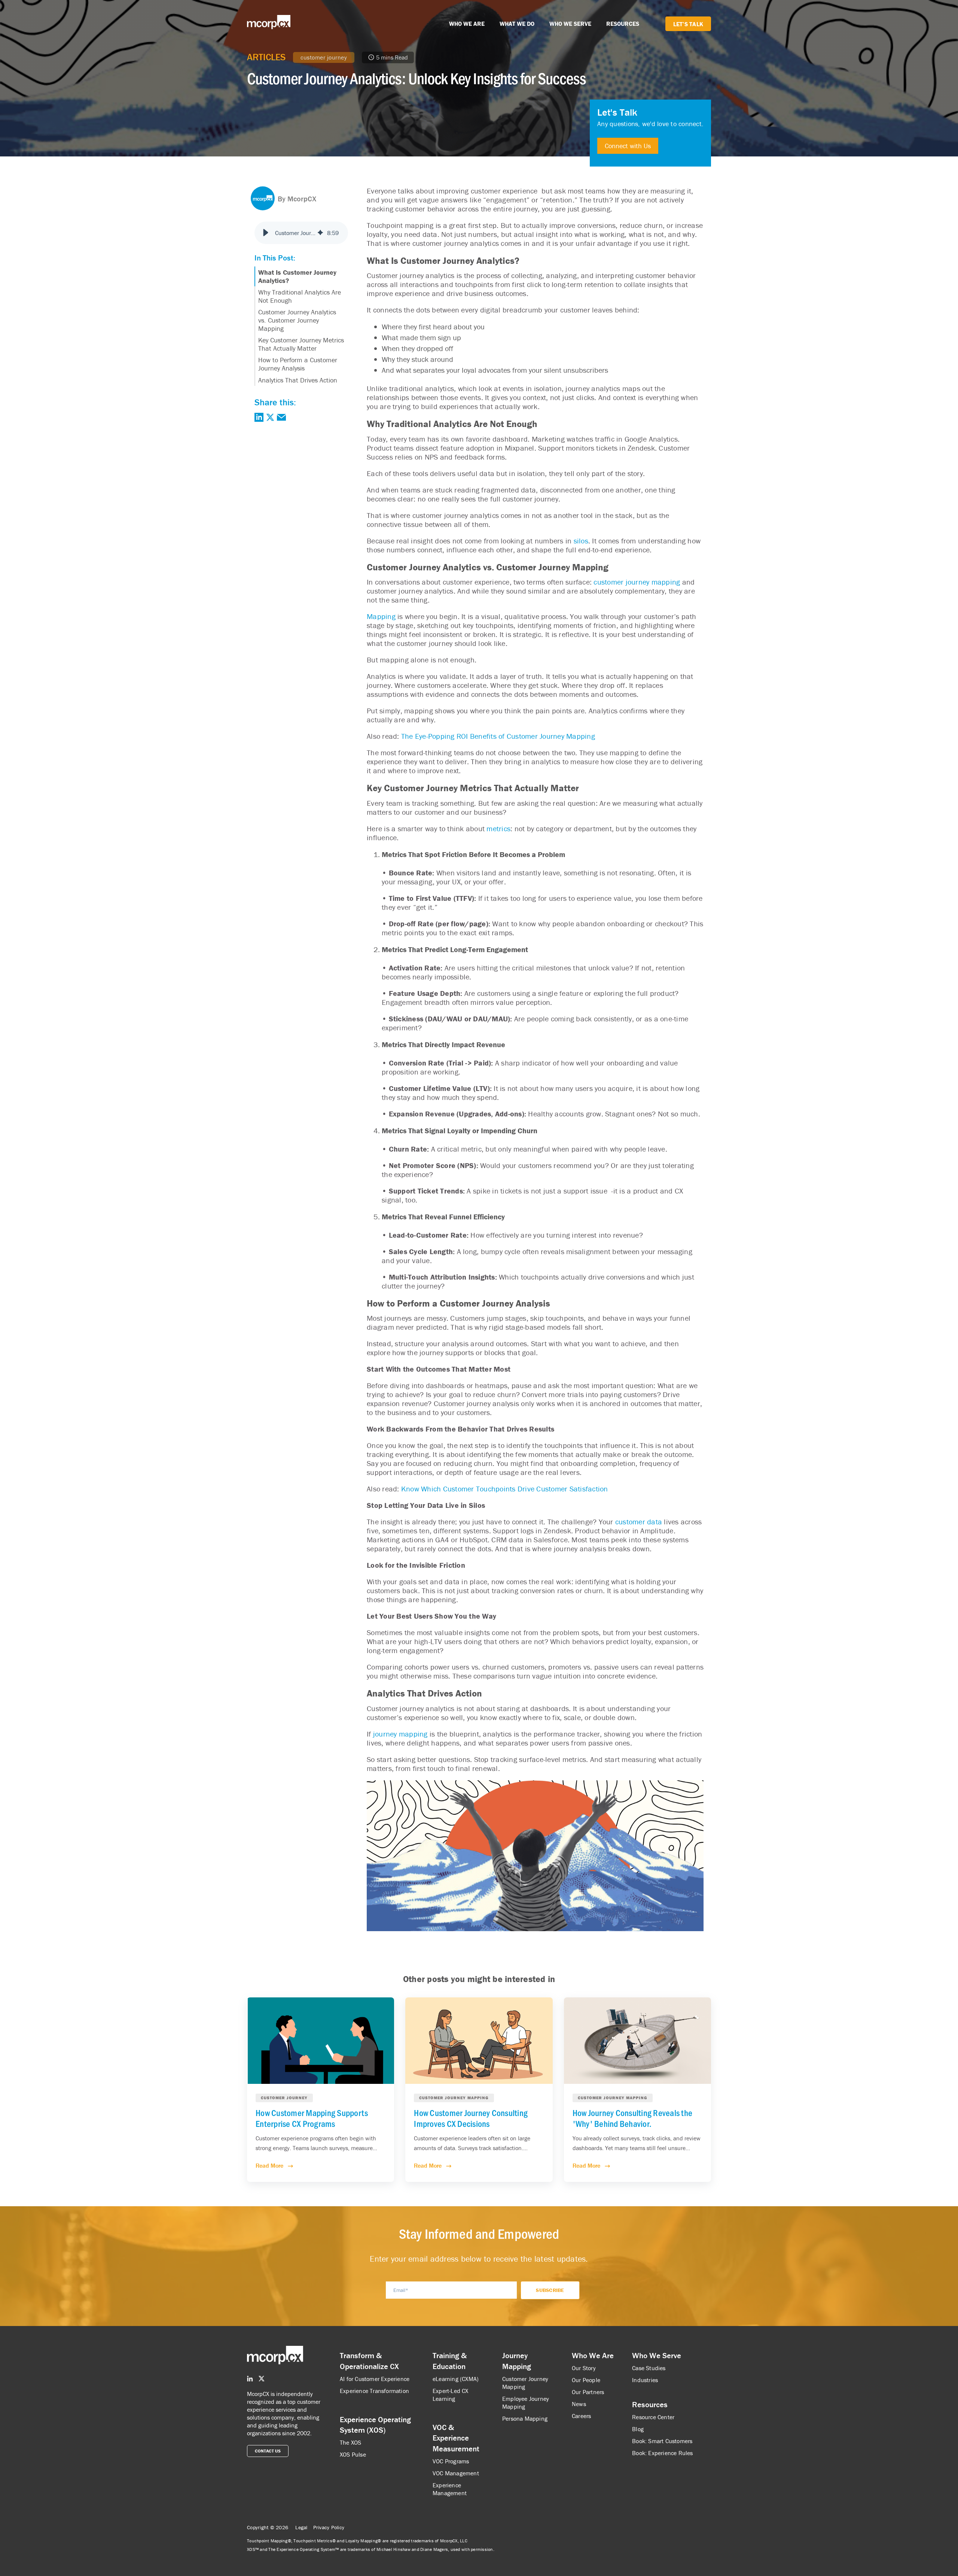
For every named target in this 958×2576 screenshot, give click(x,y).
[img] (320, 233)
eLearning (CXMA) (456, 2379)
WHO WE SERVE (570, 24)
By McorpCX (297, 199)
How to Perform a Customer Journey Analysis (298, 364)
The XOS (350, 2442)
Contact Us (268, 2451)
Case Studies (649, 2368)
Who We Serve (657, 2356)
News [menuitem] (579, 2404)
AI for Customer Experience (375, 2379)
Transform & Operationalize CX (369, 2361)
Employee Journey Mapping (526, 2403)
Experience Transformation (374, 2391)
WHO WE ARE (467, 24)
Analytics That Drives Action (298, 380)
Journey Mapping (517, 2361)
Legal (301, 2527)
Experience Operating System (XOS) (375, 2425)
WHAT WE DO (517, 24)
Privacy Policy (329, 2527)
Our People (586, 2380)
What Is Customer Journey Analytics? (297, 276)
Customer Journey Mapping (525, 2383)
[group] (301, 233)
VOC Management (456, 2473)
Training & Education (450, 2361)
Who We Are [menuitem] (593, 2356)
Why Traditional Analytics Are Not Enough (300, 296)
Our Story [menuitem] (584, 2368)
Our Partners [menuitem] (588, 2392)
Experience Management (450, 2489)
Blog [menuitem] (638, 2429)
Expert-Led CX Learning (451, 2395)
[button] (266, 233)
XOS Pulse (353, 2454)
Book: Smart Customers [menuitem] (662, 2441)
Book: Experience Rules (662, 2453)
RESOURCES (623, 24)
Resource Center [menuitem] (653, 2417)
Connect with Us (628, 146)
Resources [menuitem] (650, 2405)
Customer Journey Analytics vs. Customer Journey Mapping (297, 320)
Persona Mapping (525, 2418)
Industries (645, 2380)
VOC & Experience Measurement (456, 2438)
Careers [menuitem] (581, 2416)
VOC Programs (451, 2461)
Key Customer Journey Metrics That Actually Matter (301, 344)
